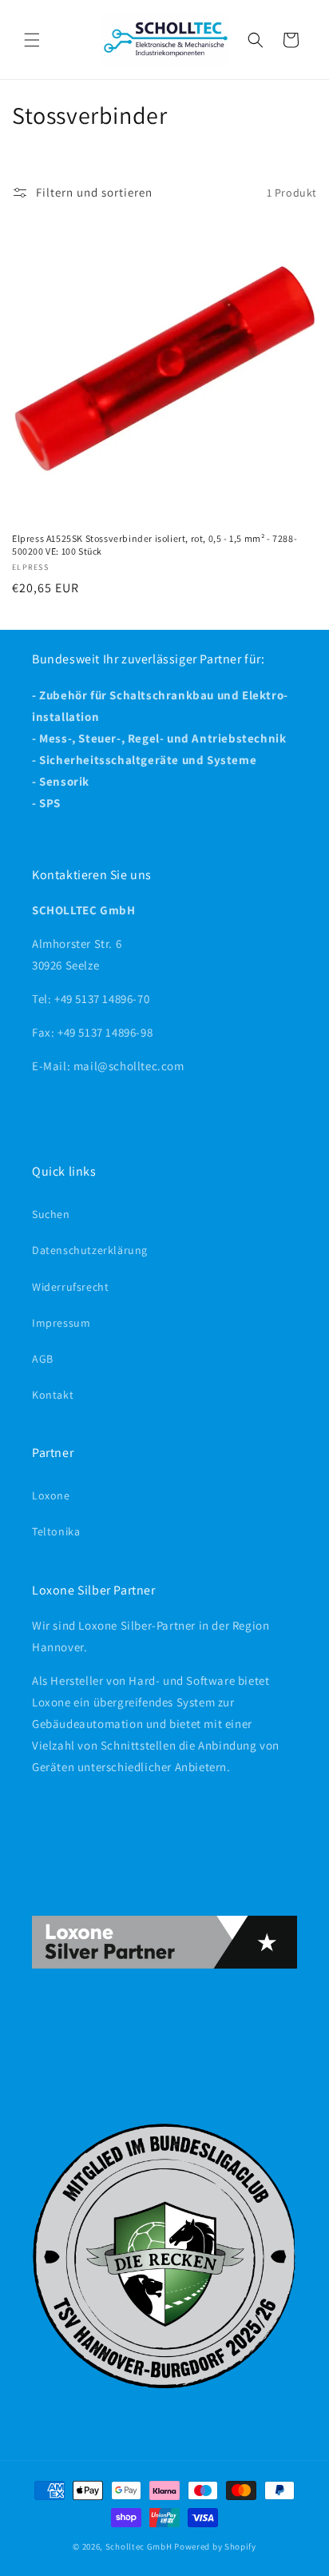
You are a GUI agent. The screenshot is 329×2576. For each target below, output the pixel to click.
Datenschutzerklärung (90, 1250)
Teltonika (56, 1531)
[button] (32, 40)
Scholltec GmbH (139, 2546)
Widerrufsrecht (70, 1287)
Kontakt (53, 1395)
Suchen (51, 1214)
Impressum (61, 1323)
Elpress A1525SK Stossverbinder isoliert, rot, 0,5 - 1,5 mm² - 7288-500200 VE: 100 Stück (155, 545)
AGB (43, 1359)
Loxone (51, 1495)
